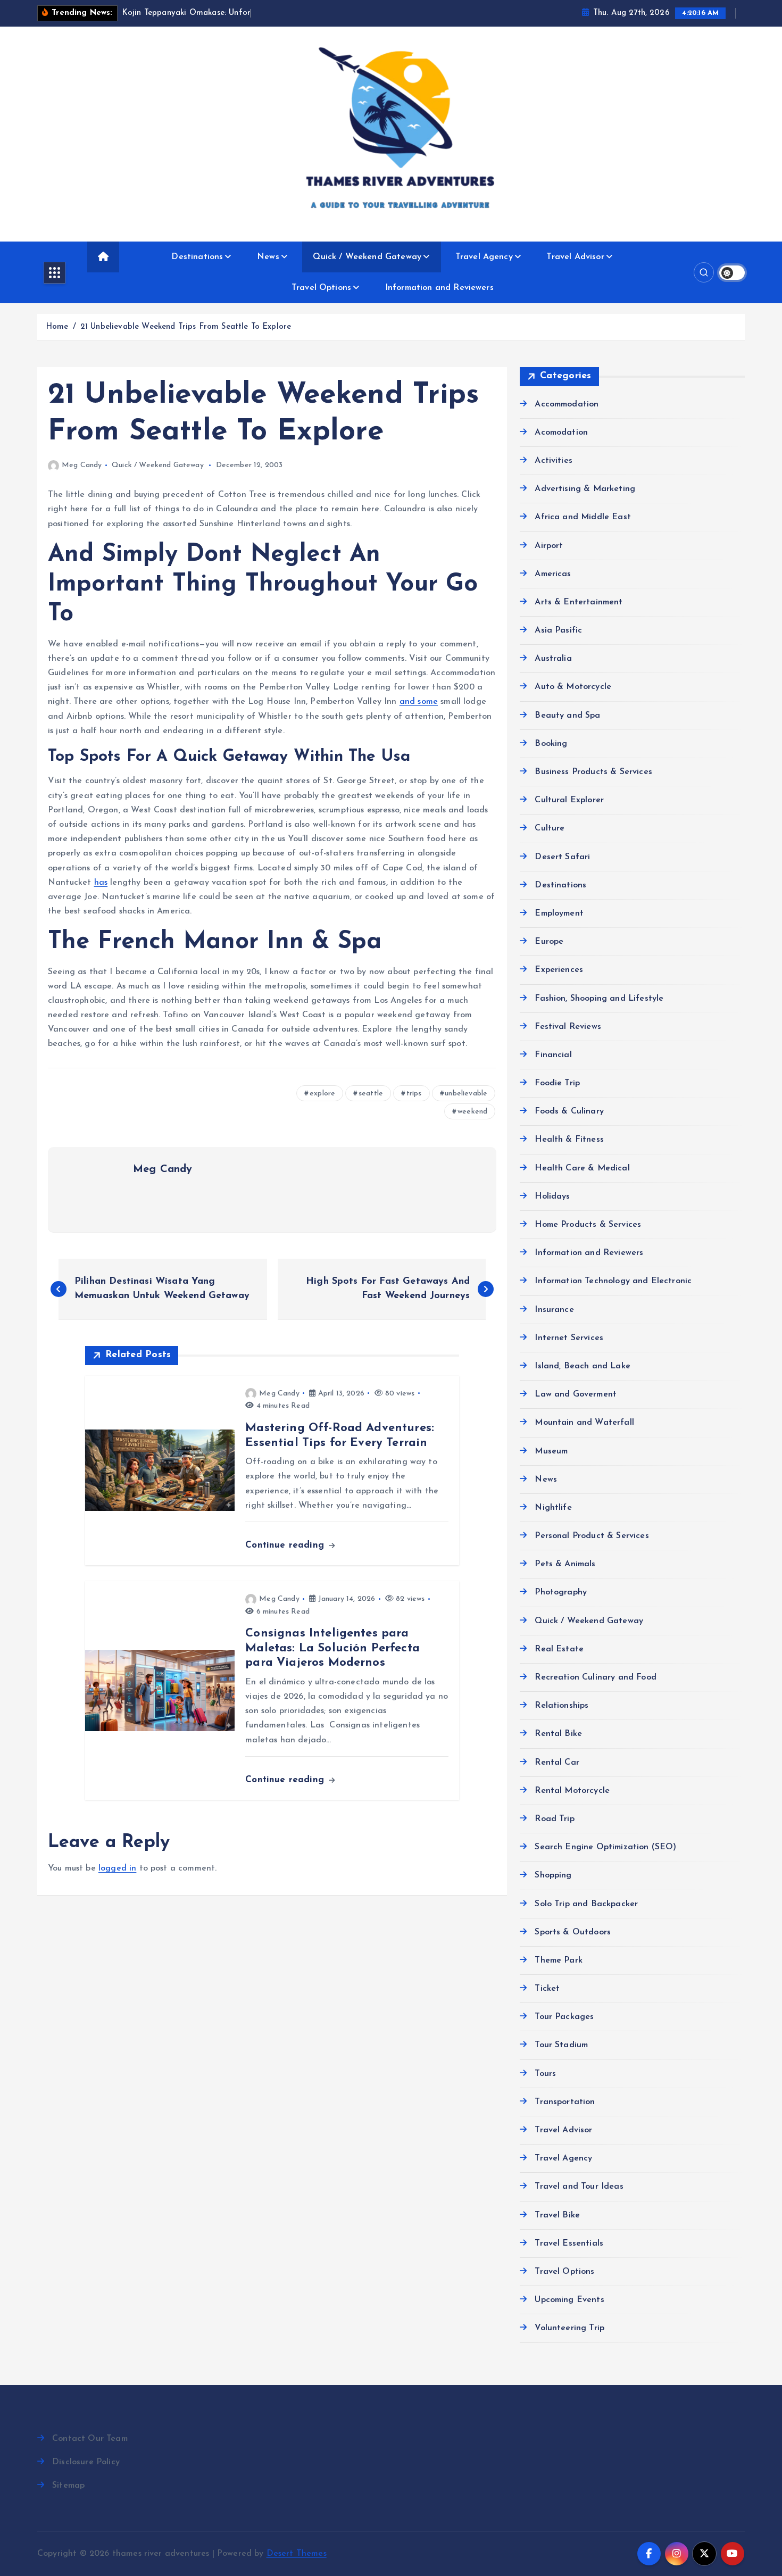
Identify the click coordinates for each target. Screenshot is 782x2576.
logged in (117, 1868)
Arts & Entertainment (579, 602)
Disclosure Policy (86, 2462)
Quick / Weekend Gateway (367, 257)
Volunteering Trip (569, 2328)
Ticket (547, 1989)
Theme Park (559, 1960)
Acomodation (561, 433)
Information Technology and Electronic (613, 1281)
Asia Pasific (558, 630)
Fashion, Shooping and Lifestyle (599, 998)
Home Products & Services (588, 1225)
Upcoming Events (569, 2300)
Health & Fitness (569, 1140)
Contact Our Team (90, 2439)
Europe (549, 942)
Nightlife (553, 1508)
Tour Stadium (561, 2045)
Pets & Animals (565, 1564)
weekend (472, 1112)
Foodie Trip (557, 1083)
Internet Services (569, 1338)
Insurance (554, 1310)
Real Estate (559, 1649)
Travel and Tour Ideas (579, 2187)
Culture (550, 828)
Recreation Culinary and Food (595, 1677)
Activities (554, 461)
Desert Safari (562, 857)
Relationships (561, 1706)
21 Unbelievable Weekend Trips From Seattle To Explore (186, 327)
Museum (551, 1451)
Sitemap (68, 2486)
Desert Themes (297, 2554)
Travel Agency (484, 257)
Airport (549, 545)
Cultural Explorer (569, 800)
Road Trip (554, 1819)
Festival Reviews (568, 1027)
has (101, 883)
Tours (545, 2074)
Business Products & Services (593, 772)
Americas (553, 574)
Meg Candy (82, 465)
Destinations (197, 257)
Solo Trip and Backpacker (586, 1904)
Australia (553, 659)
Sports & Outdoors (573, 1932)
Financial (553, 1055)
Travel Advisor (575, 257)
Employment (559, 913)
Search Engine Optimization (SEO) (605, 1847)
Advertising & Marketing (585, 489)
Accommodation (567, 404)
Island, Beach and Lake (583, 1366)
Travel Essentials (569, 2243)
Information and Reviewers (439, 288)
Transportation (565, 2102)
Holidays (552, 1196)
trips (414, 1094)
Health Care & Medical (582, 1168)
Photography (561, 1592)
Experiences (559, 970)
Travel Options (321, 288)
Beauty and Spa (567, 716)
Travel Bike (557, 2215)
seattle (371, 1094)
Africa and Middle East (583, 517)
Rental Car (557, 1763)
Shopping (553, 1875)
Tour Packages (564, 2017)
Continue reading (286, 1545)
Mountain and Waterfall (584, 1423)
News (268, 257)
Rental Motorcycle (572, 1791)
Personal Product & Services (592, 1536)
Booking (551, 744)
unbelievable (466, 1094)
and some (419, 702)
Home (57, 327)
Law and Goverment (576, 1394)
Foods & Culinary (569, 1111)
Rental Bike (558, 1734)
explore (322, 1094)
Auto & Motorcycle (573, 687)
